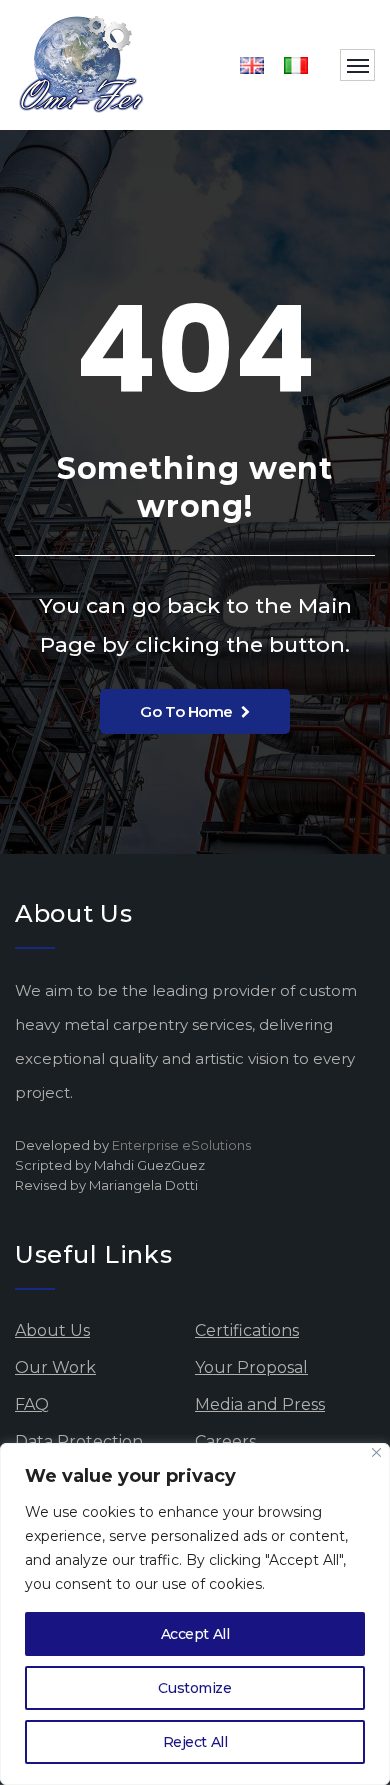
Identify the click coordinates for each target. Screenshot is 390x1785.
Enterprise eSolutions (181, 1145)
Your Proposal (251, 1367)
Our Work (55, 1367)
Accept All (195, 1634)
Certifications (247, 1330)
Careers (225, 1441)
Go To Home (186, 711)
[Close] (376, 1452)
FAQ (32, 1404)
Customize (194, 1688)
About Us (52, 1330)
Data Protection (79, 1441)
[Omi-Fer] (82, 65)
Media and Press (260, 1404)
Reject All (195, 1742)
